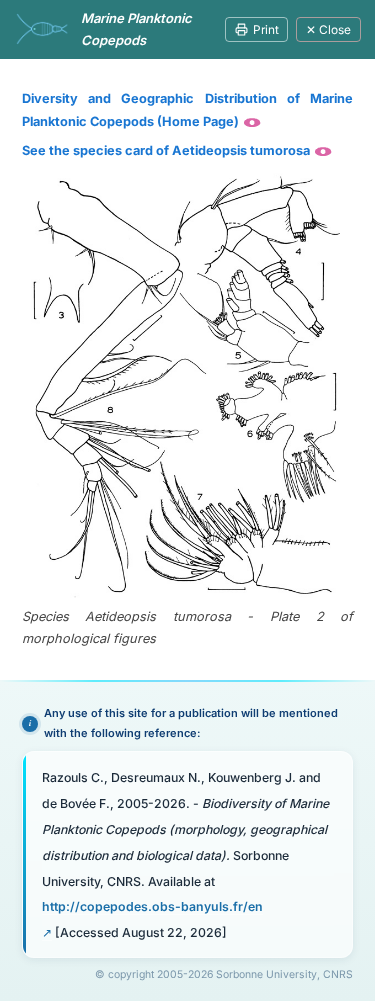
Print (266, 29)
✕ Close (328, 29)
